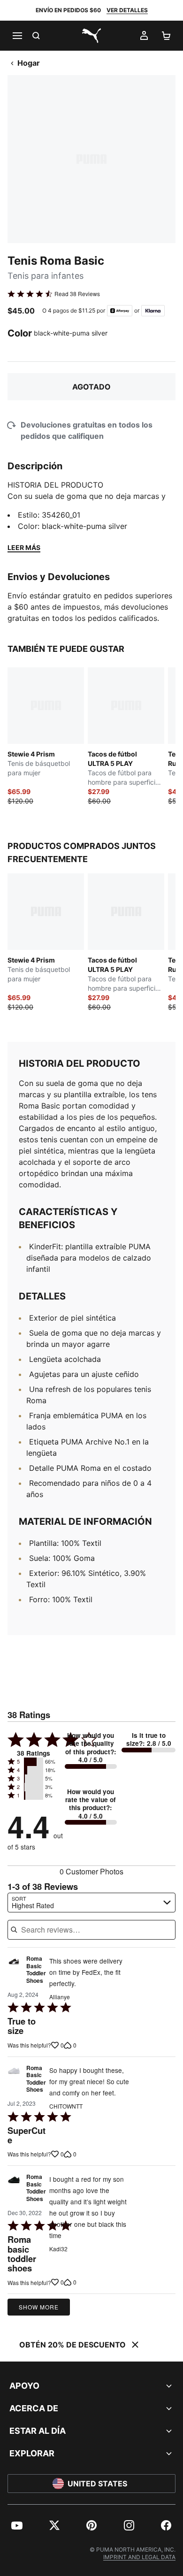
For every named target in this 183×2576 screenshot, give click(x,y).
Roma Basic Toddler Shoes (36, 1970)
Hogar (29, 63)
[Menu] (17, 36)
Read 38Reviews (77, 294)
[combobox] (91, 1903)
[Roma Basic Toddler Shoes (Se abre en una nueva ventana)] (14, 1972)
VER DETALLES (127, 10)
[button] (34, 1762)
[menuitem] (17, 2525)
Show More (39, 2307)
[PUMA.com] (91, 36)
